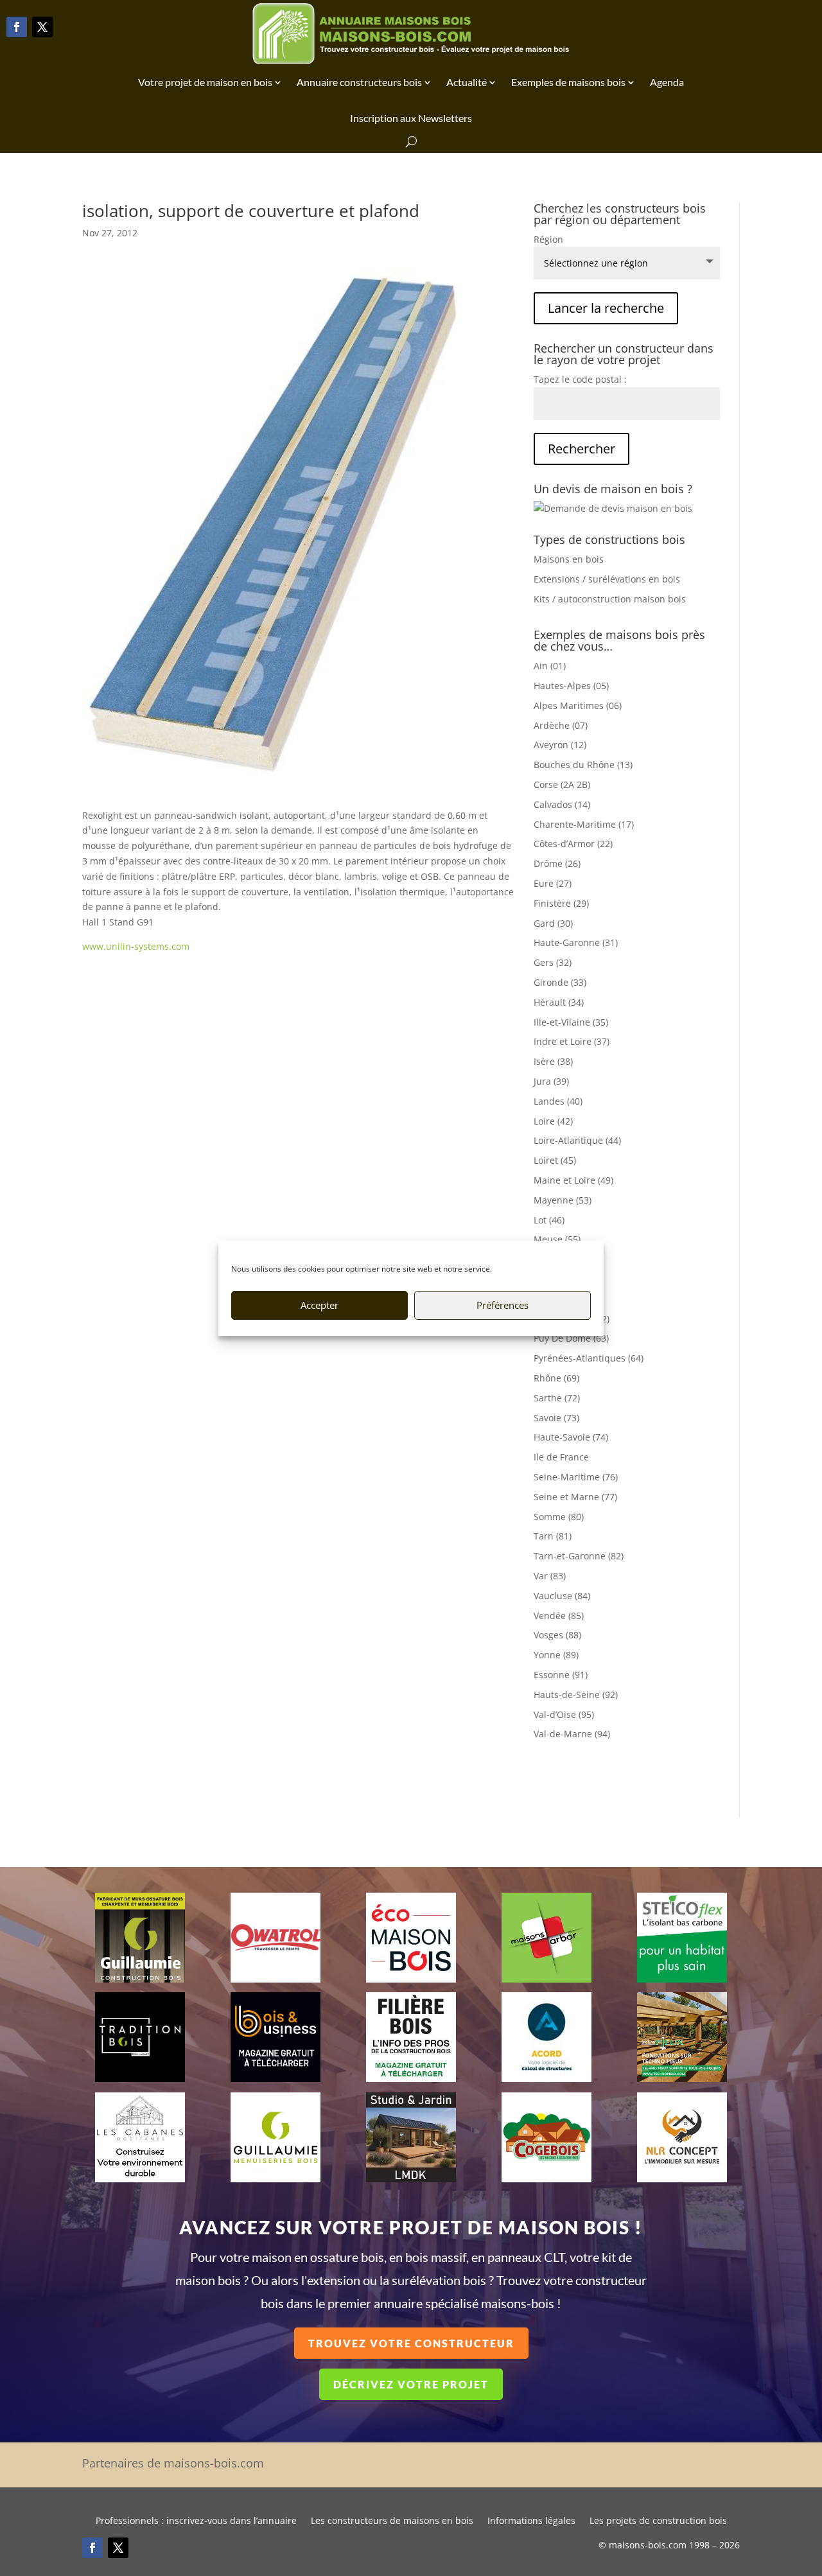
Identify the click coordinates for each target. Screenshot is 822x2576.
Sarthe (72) (557, 1398)
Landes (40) (558, 1101)
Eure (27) (553, 883)
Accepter (319, 1305)
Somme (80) (559, 1517)
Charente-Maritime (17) (584, 824)
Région (548, 239)
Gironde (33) (560, 982)
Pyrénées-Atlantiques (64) (589, 1358)
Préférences (503, 1305)
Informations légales (531, 2521)
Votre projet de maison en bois (205, 82)
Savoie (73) (556, 1418)
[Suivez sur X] (42, 27)
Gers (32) (553, 962)
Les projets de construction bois (658, 2521)
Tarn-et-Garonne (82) (579, 1556)
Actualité (467, 82)
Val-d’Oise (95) (564, 1714)
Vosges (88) (557, 1635)
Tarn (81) (553, 1536)
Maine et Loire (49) (573, 1180)
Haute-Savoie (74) (571, 1437)
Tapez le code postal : (580, 379)
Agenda (667, 82)
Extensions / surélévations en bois (607, 579)
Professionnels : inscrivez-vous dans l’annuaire (196, 2521)
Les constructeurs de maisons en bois (392, 2521)
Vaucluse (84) (562, 1596)
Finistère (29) (561, 903)
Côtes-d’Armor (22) (573, 844)
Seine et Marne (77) (575, 1497)
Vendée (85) (559, 1616)
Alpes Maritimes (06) (578, 705)
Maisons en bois (569, 559)
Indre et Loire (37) (572, 1041)
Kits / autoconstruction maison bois (610, 599)
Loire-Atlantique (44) (577, 1140)
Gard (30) (553, 923)
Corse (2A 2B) (562, 784)
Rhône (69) (556, 1378)
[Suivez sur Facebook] (17, 27)
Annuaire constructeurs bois (359, 82)
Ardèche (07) (561, 725)
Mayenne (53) (563, 1200)
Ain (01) (550, 666)
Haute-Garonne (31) (576, 942)
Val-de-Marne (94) (572, 1734)
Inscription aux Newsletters (411, 118)
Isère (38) (553, 1061)
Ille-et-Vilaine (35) (571, 1022)
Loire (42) (553, 1121)
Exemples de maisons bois (568, 82)
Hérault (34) (559, 1002)
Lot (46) (549, 1220)
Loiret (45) (555, 1160)
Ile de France (561, 1457)
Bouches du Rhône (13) (583, 765)
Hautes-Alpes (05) (571, 686)
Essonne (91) (561, 1675)
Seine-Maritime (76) (576, 1477)
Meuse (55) (557, 1239)
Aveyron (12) (560, 745)
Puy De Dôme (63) (571, 1338)
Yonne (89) (556, 1655)
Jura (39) (551, 1081)
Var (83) (550, 1576)
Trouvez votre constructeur (411, 2343)
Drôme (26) (557, 863)
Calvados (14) (562, 804)
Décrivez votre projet (411, 2384)
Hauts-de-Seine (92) (576, 1695)
